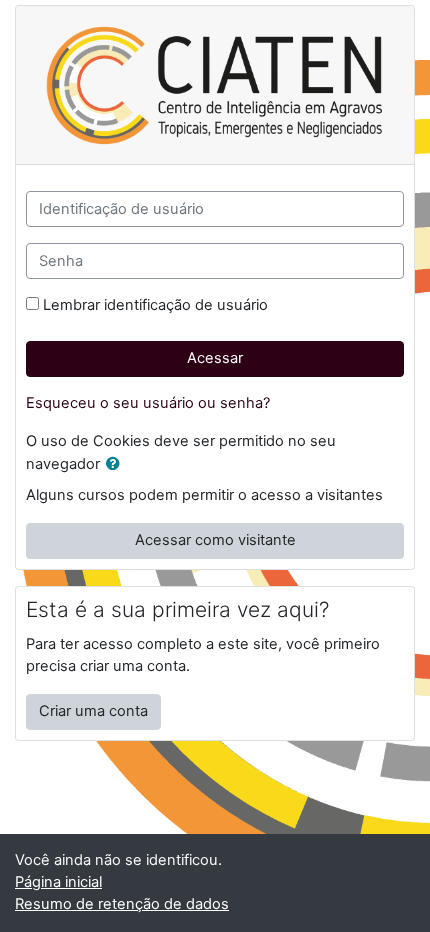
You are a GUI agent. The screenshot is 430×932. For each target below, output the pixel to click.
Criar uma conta (93, 711)
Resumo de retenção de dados (122, 904)
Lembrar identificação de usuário (155, 305)
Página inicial (58, 882)
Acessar (215, 358)
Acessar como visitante (215, 540)
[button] (117, 465)
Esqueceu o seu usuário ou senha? (148, 403)
